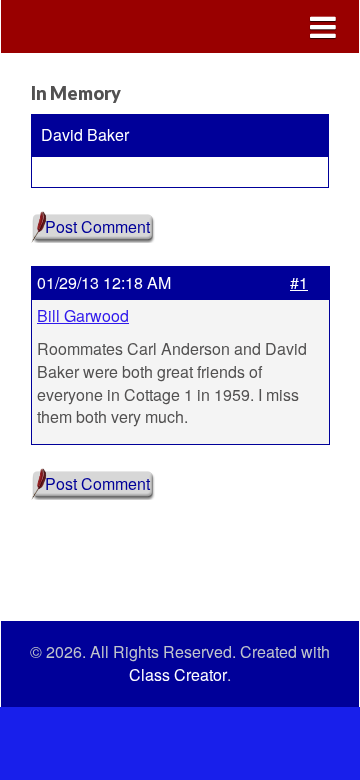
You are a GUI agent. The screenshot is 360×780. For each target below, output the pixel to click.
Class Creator (178, 675)
